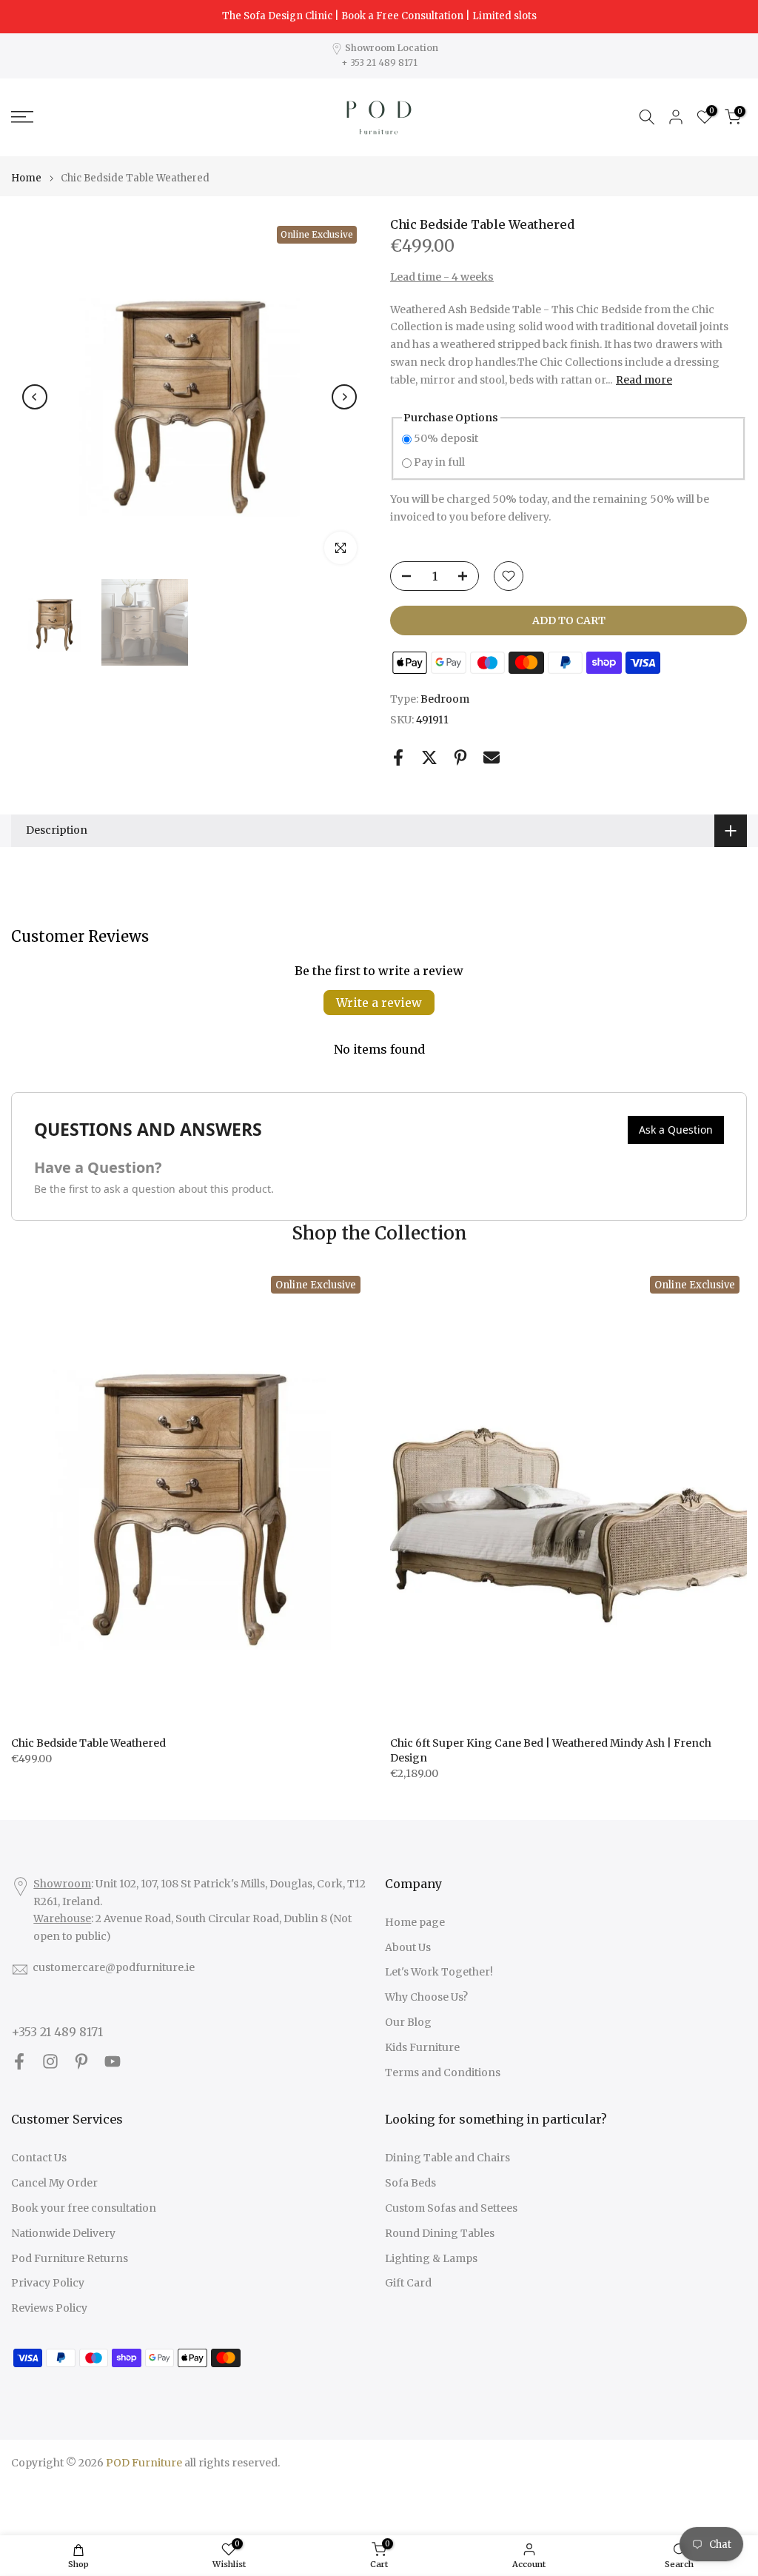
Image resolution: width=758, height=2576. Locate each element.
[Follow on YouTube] (113, 2062)
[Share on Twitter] (429, 757)
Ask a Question (676, 1130)
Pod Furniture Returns (70, 2258)
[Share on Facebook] (398, 757)
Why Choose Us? (426, 1997)
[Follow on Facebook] (19, 2062)
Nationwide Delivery (63, 2233)
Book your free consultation (84, 2208)
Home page (415, 1922)
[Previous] (35, 397)
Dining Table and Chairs (447, 2158)
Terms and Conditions (443, 2072)
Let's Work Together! (439, 1972)
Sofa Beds (410, 2183)
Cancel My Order (54, 2183)
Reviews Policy (49, 2308)
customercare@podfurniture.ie (114, 1967)
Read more (644, 380)
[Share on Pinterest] (460, 757)
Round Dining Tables (440, 2233)
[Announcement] (379, 16)
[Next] (344, 397)
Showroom (62, 1884)
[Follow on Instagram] (50, 2062)
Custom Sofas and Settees (451, 2208)
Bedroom (445, 699)
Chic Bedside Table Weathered (88, 1743)
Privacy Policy (48, 2283)
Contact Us (39, 2158)
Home (26, 178)
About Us (408, 1947)
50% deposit (446, 438)
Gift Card (408, 2283)
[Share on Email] (492, 757)
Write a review (379, 1003)
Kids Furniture (422, 2047)
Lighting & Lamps (431, 2258)
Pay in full (439, 462)
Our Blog (408, 2022)
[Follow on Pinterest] (81, 2062)
